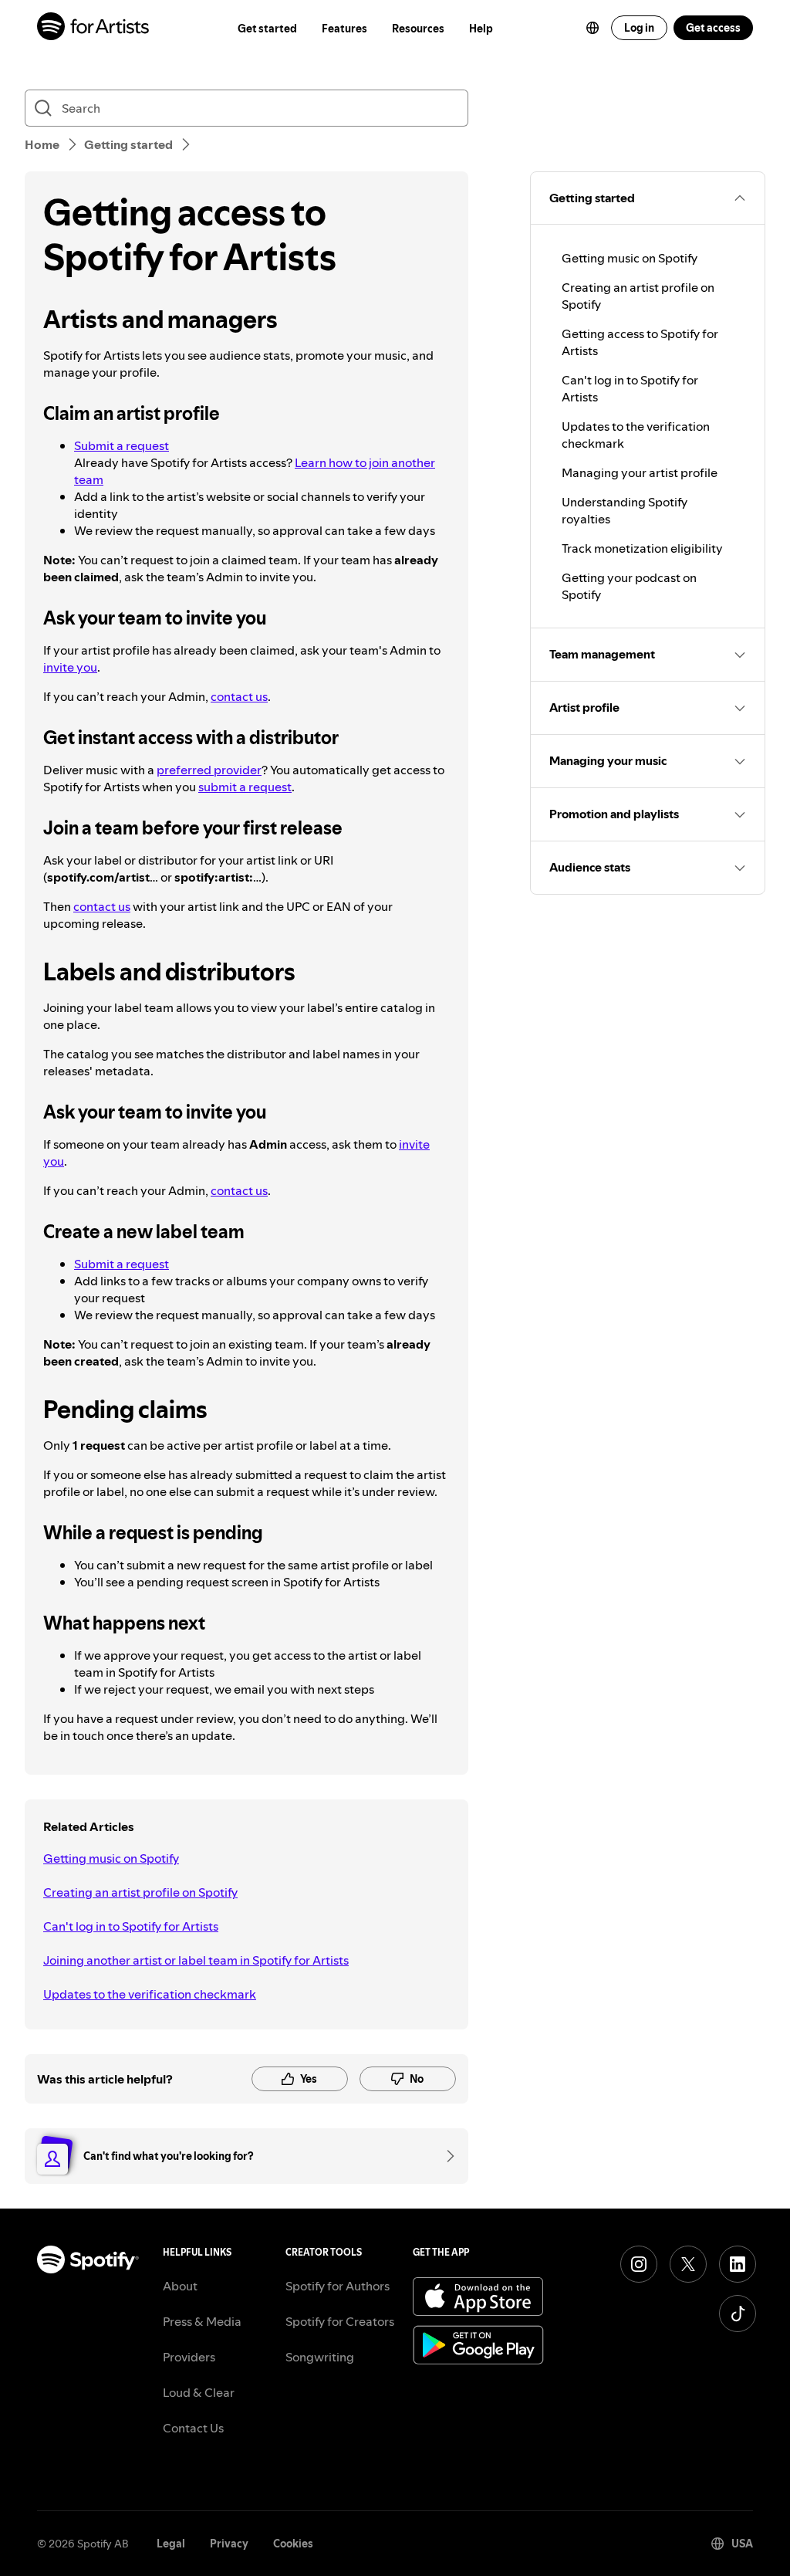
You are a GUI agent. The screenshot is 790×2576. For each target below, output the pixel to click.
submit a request (245, 787)
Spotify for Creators (340, 2321)
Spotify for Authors (338, 2286)
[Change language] (592, 28)
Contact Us (193, 2428)
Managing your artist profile (640, 472)
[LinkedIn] (738, 2264)
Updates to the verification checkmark (150, 1994)
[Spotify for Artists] (94, 28)
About (180, 2286)
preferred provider (209, 770)
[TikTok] (738, 2314)
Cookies (293, 2544)
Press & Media (202, 2321)
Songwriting (320, 2357)
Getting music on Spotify (111, 1858)
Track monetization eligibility (642, 548)
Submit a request (122, 445)
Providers (189, 2357)
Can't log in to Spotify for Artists (131, 1926)
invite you (70, 667)
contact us (239, 696)
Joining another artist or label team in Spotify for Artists (196, 1960)
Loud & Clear (199, 2392)
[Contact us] (445, 2156)
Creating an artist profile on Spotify (140, 1892)
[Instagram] (639, 2264)
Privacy (229, 2544)
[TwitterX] (688, 2264)
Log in (639, 28)
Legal (171, 2544)
